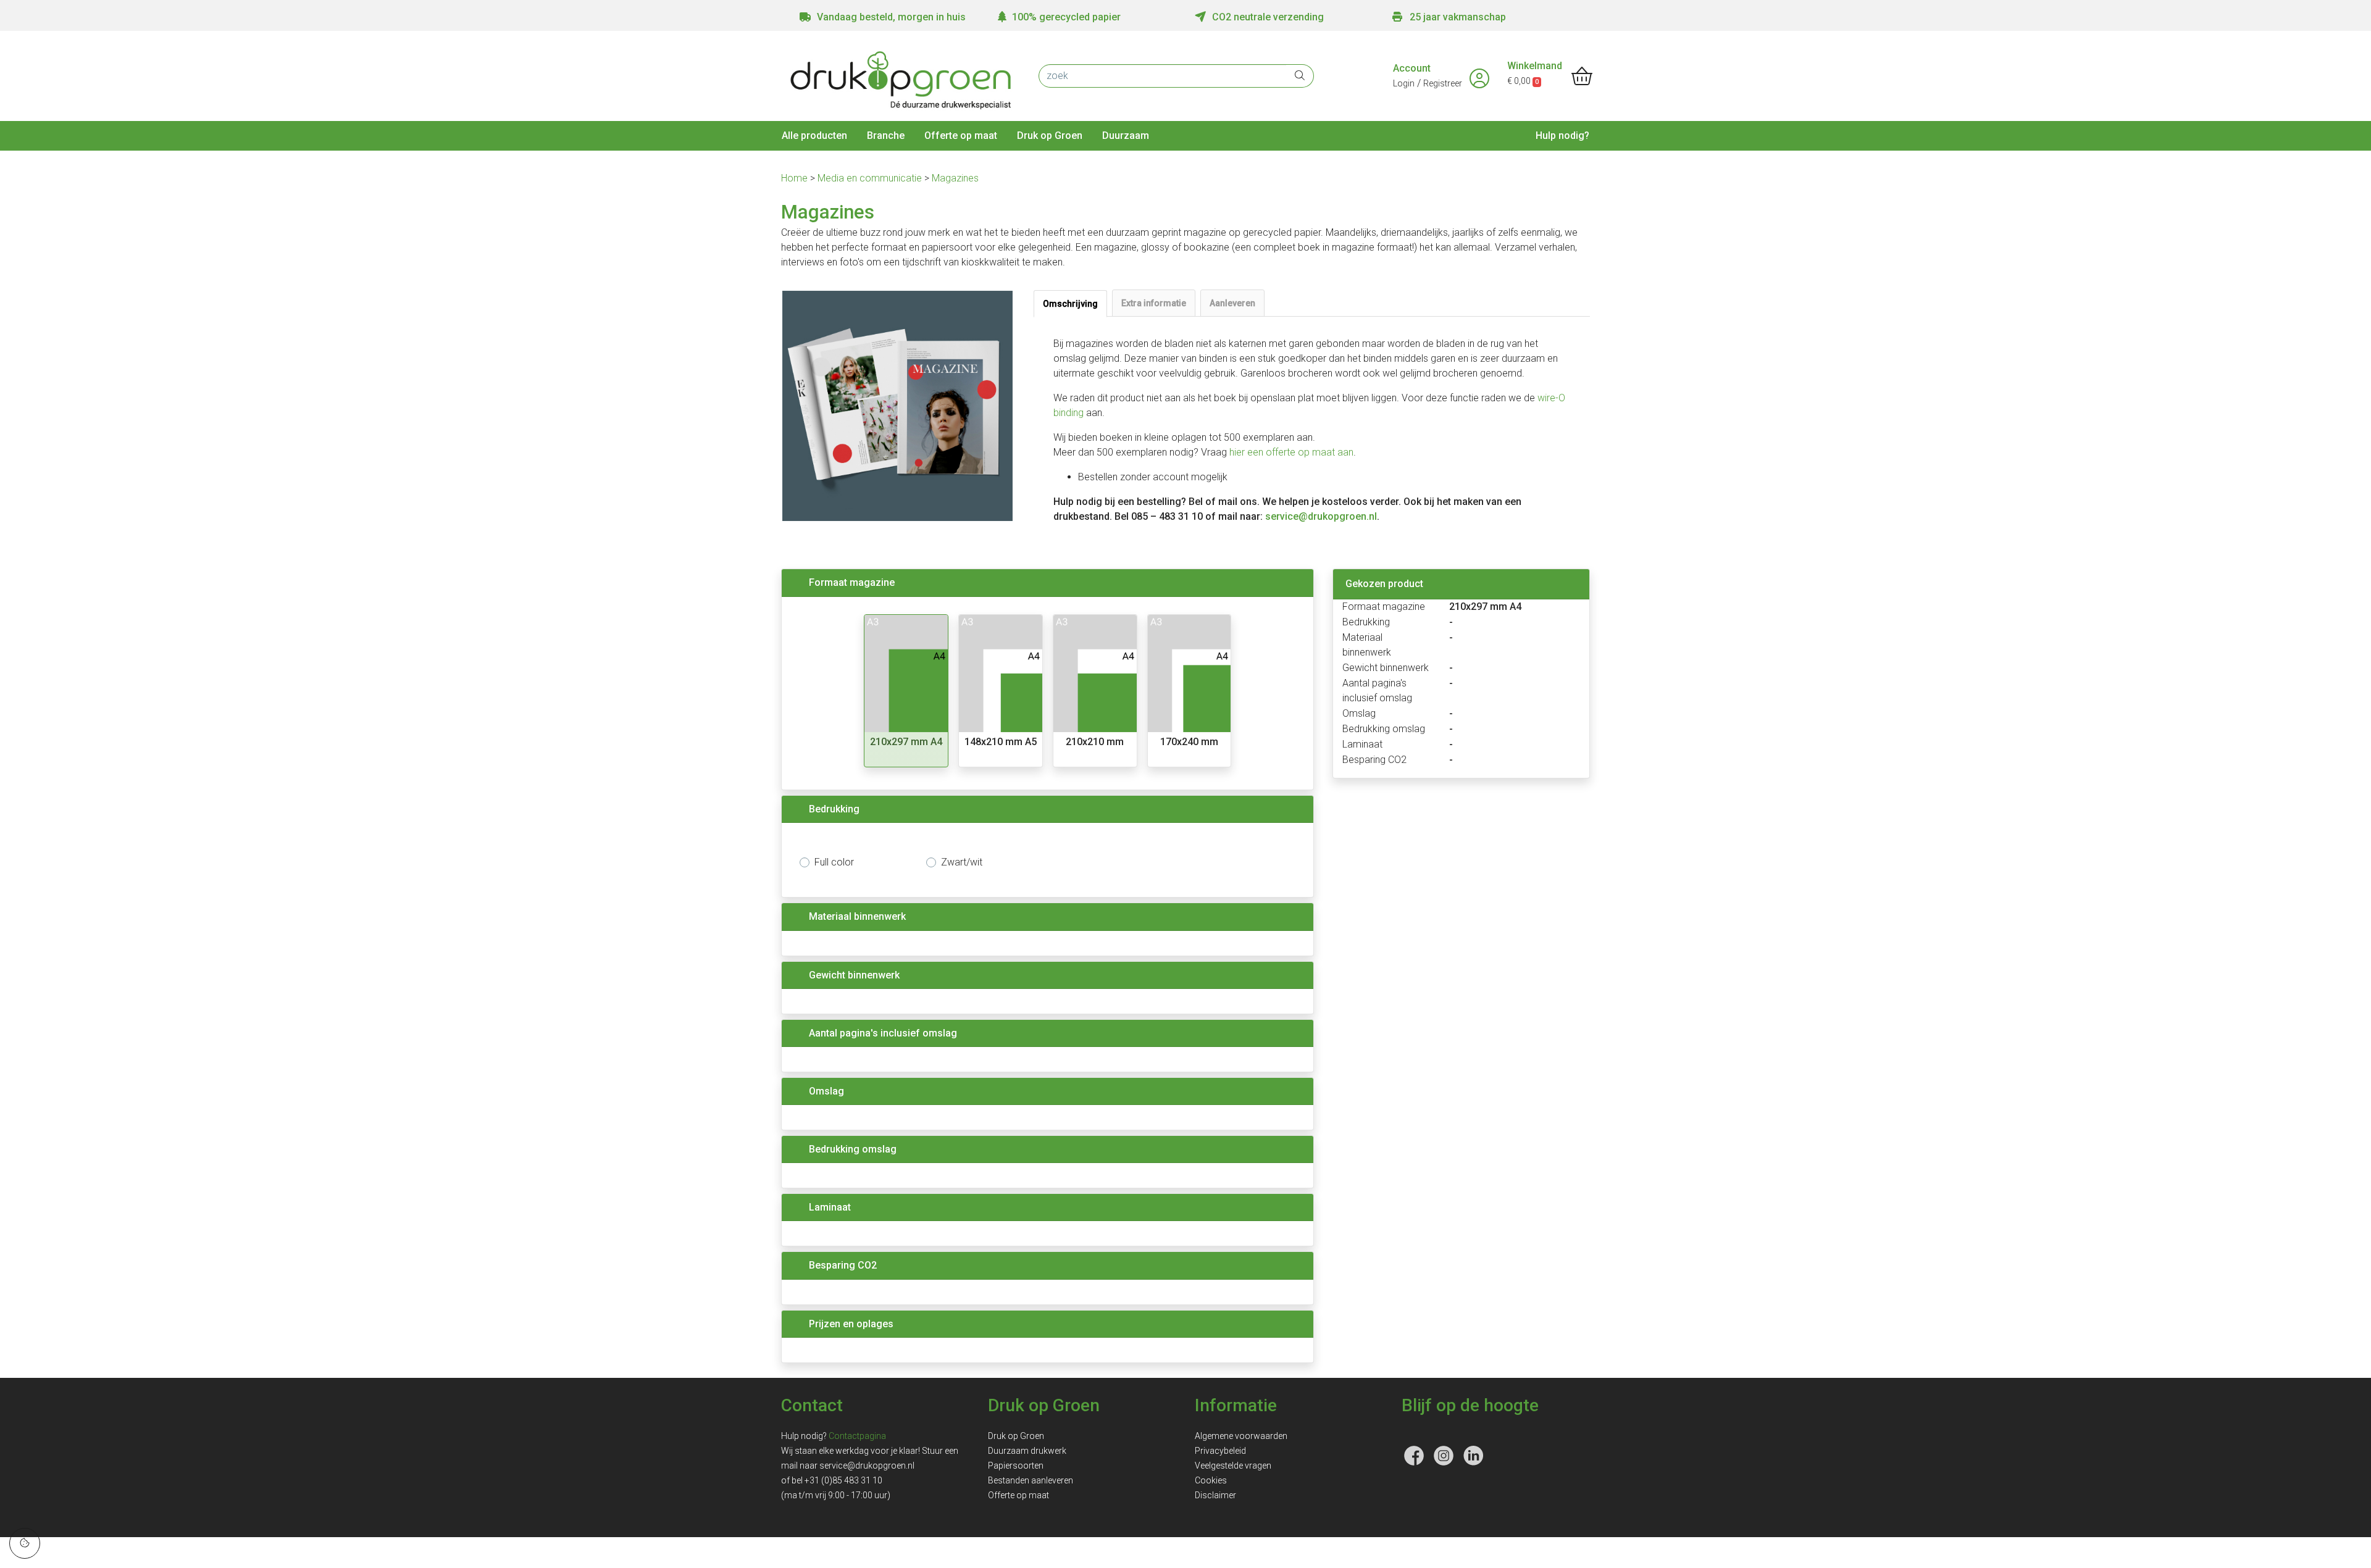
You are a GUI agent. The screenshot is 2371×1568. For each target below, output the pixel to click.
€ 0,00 (1523, 81)
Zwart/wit (962, 862)
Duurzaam (1126, 136)
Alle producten (814, 136)
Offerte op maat (961, 136)
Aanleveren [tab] (1232, 303)
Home (796, 178)
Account (1412, 68)
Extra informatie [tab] (1154, 303)
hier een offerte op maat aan (1291, 452)
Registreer (1443, 83)
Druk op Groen (1050, 136)
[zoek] (1300, 76)
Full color (834, 862)
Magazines (955, 178)
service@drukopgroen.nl (1321, 516)
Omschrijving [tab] (1070, 304)
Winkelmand (1535, 66)
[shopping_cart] (1582, 77)
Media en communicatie (871, 178)
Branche (886, 136)
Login (1404, 83)
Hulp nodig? (1562, 136)
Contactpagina (857, 1436)
